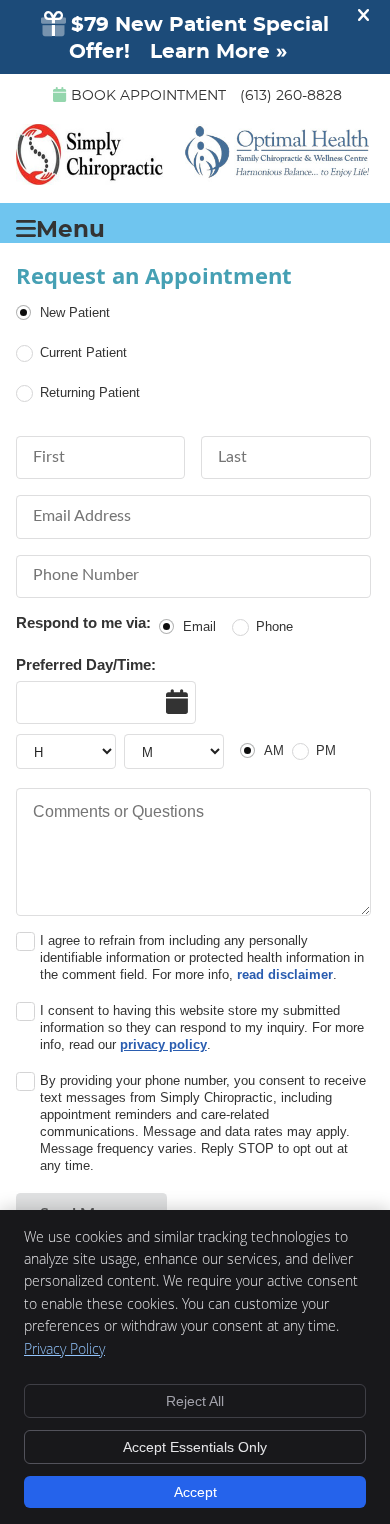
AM (274, 750)
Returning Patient (90, 392)
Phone (274, 626)
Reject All (195, 1401)
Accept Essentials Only (195, 1447)
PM (326, 750)
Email (199, 626)
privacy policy (163, 1044)
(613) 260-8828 (291, 96)
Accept (195, 1492)
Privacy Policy (64, 1348)
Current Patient (83, 352)
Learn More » (218, 52)
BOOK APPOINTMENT (148, 96)
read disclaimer (285, 974)
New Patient (75, 312)
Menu (70, 228)
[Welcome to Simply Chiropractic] (193, 177)
